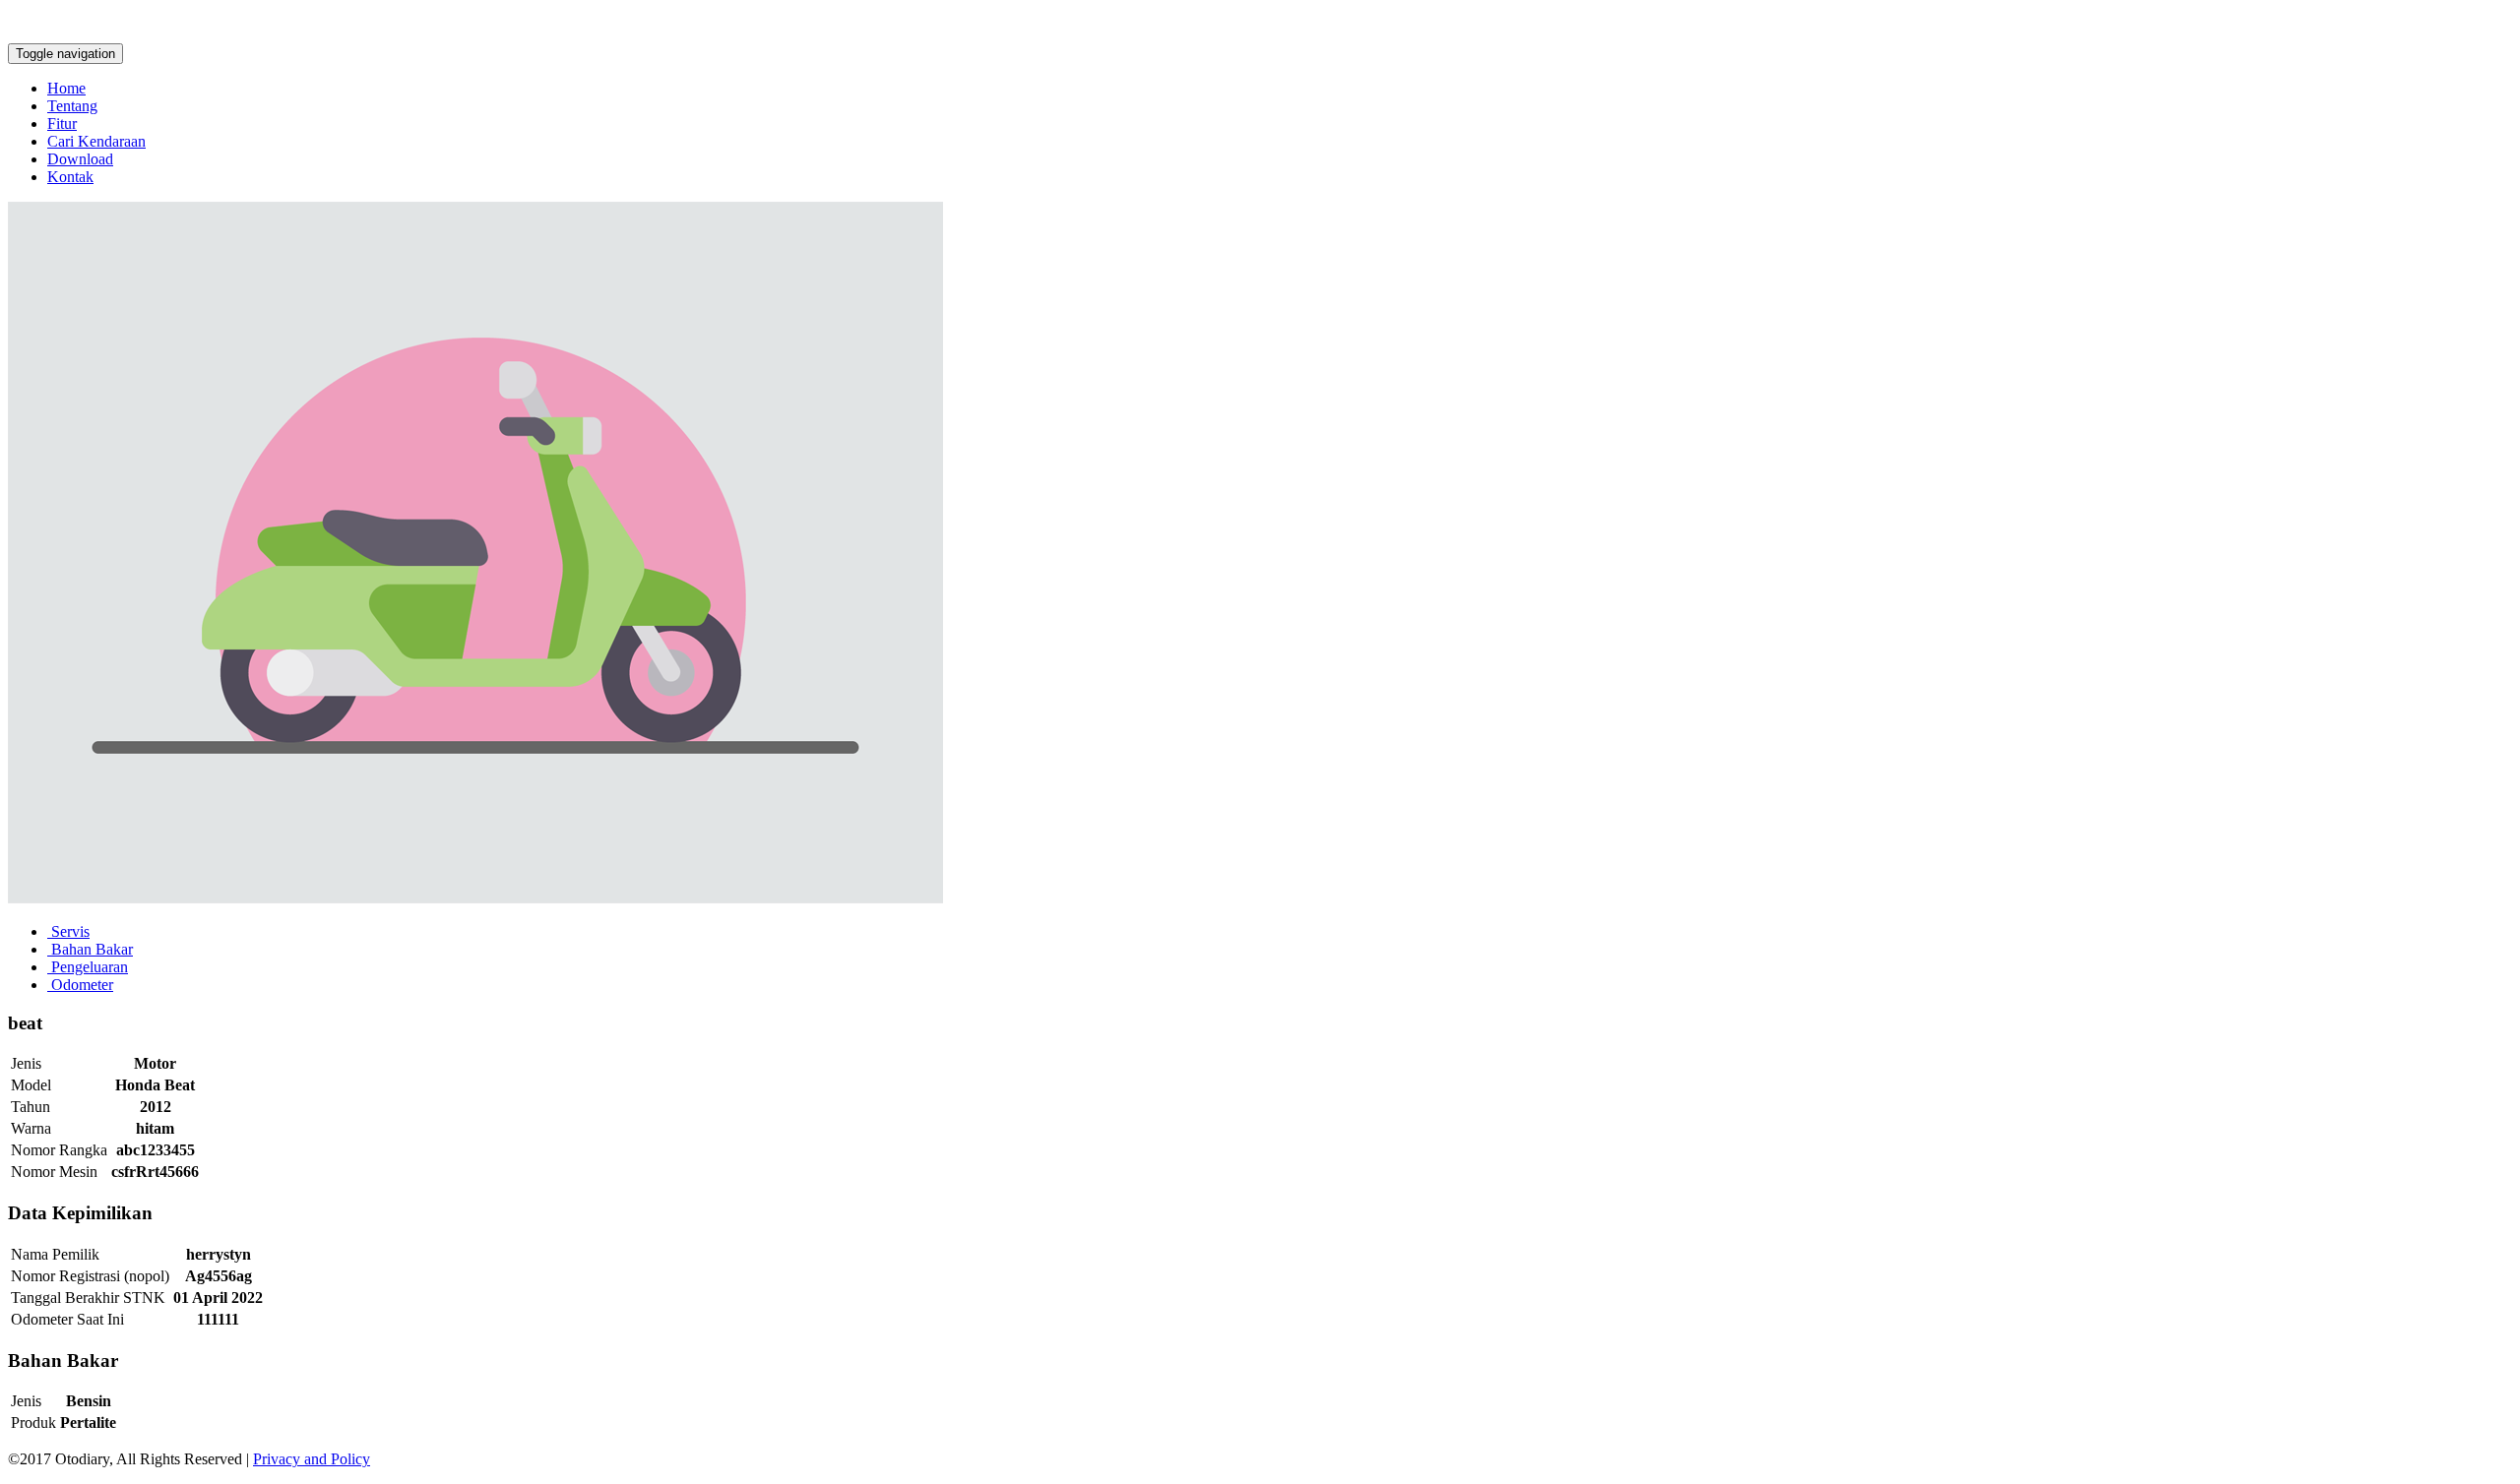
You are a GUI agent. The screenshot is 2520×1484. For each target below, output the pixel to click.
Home (66, 88)
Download (80, 159)
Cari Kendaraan (96, 141)
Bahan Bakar (90, 949)
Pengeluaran (88, 967)
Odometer (80, 985)
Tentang (72, 106)
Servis (68, 931)
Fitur (62, 124)
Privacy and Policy (312, 1459)
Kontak (70, 177)
